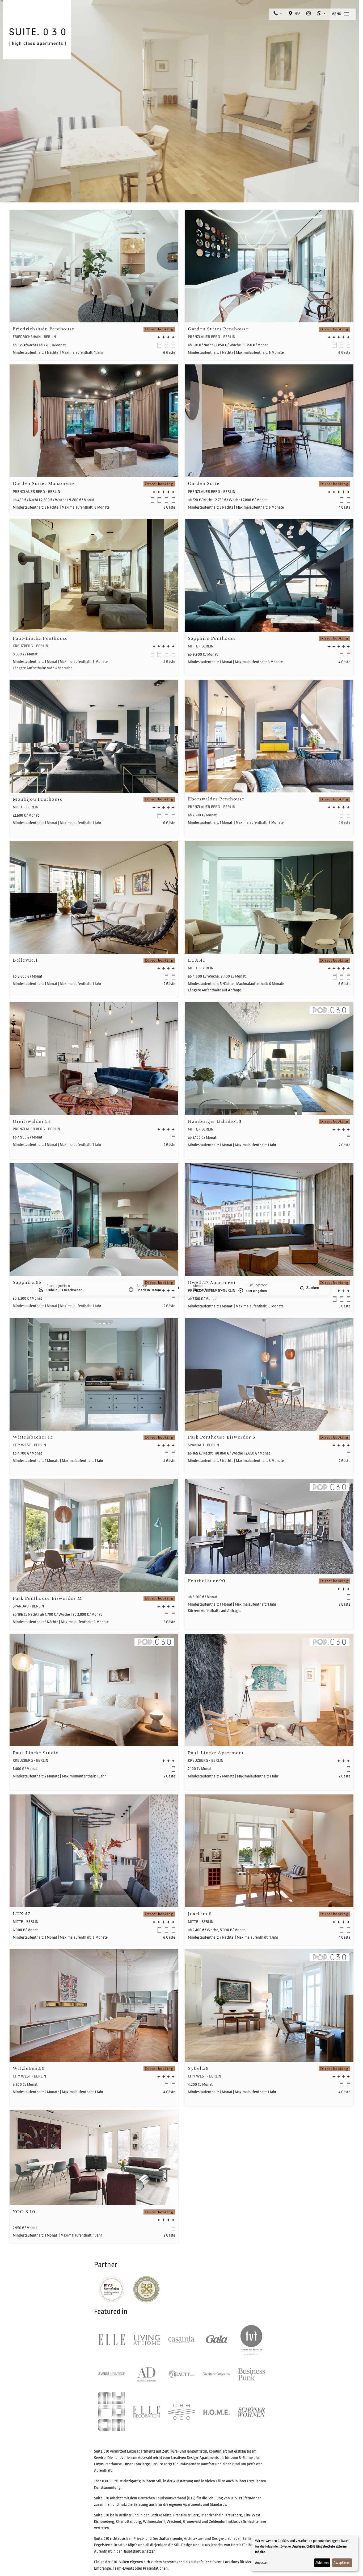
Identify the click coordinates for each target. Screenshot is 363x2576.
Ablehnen (322, 2563)
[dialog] (305, 2553)
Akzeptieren (342, 2563)
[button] (278, 14)
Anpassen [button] (262, 2563)
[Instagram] (309, 14)
